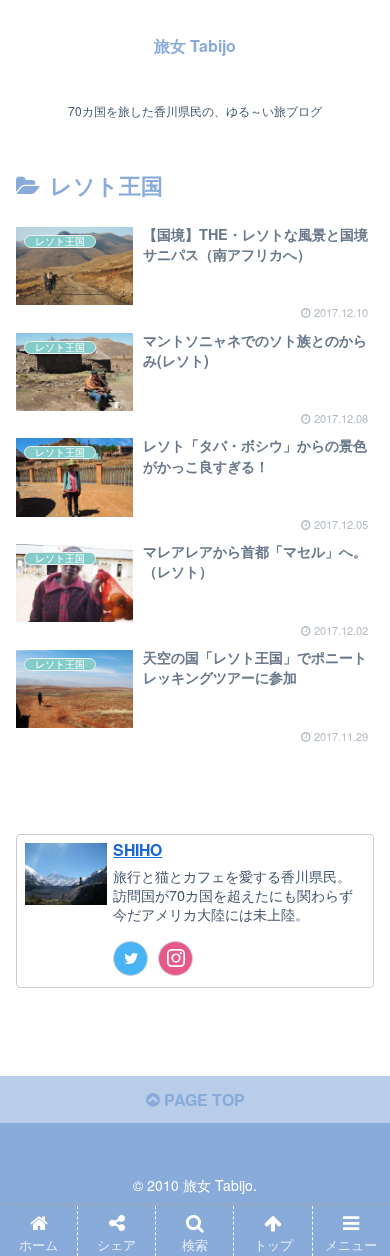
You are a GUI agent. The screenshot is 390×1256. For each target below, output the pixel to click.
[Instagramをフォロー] (175, 958)
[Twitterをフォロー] (130, 958)
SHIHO (137, 849)
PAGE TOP (202, 1099)
